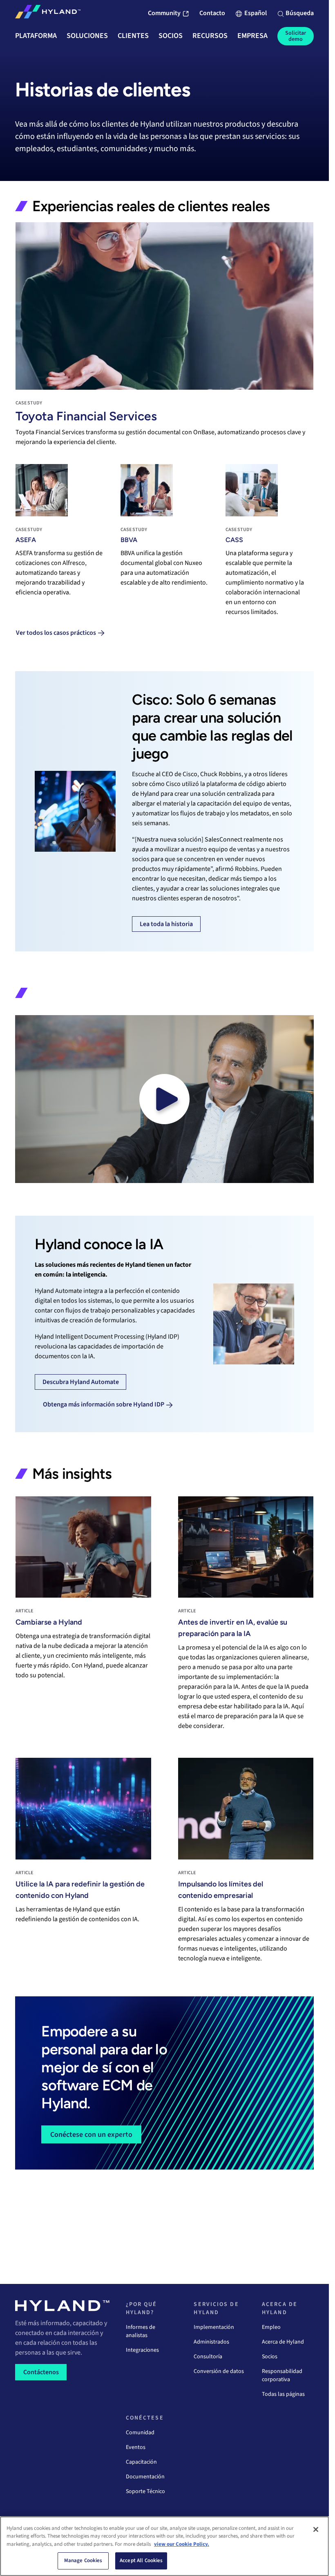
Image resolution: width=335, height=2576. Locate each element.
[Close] (316, 2529)
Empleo (271, 2327)
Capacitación (141, 2462)
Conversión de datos (219, 2371)
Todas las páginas (283, 2394)
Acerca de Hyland (283, 2342)
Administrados (211, 2342)
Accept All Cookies (141, 2560)
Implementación (214, 2327)
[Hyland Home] (48, 13)
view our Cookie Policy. (182, 2544)
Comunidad (140, 2433)
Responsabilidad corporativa (282, 2375)
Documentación (145, 2477)
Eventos (136, 2447)
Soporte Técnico (145, 2491)
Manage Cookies (83, 2560)
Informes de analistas (141, 2331)
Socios (270, 2357)
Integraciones (142, 2350)
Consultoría (208, 2357)
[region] (164, 2546)
